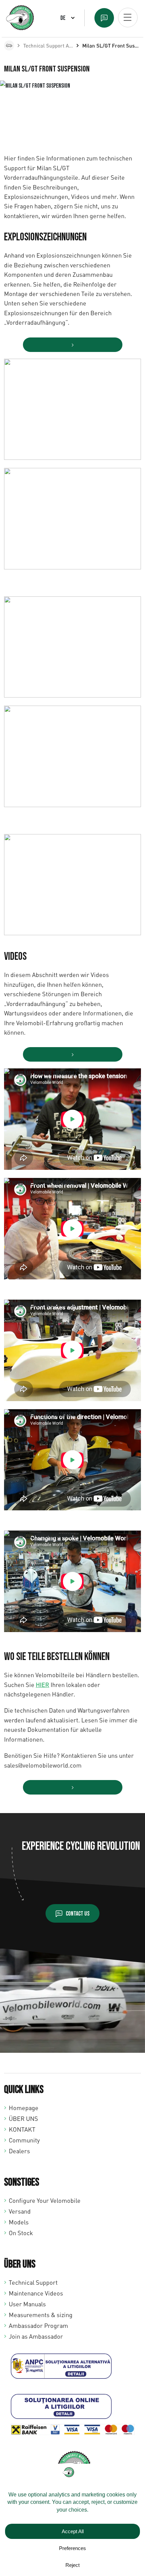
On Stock (21, 2233)
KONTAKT (22, 2129)
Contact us (78, 1914)
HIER (42, 1685)
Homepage (24, 2108)
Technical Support (33, 2282)
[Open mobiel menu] (128, 18)
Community (24, 2140)
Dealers (19, 2151)
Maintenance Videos (36, 2293)
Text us (104, 18)
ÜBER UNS (23, 2119)
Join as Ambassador (36, 2336)
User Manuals (27, 2304)
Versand (20, 2211)
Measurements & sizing (41, 2315)
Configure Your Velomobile (45, 2200)
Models (19, 2222)
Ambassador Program (38, 2326)
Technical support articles (53, 46)
